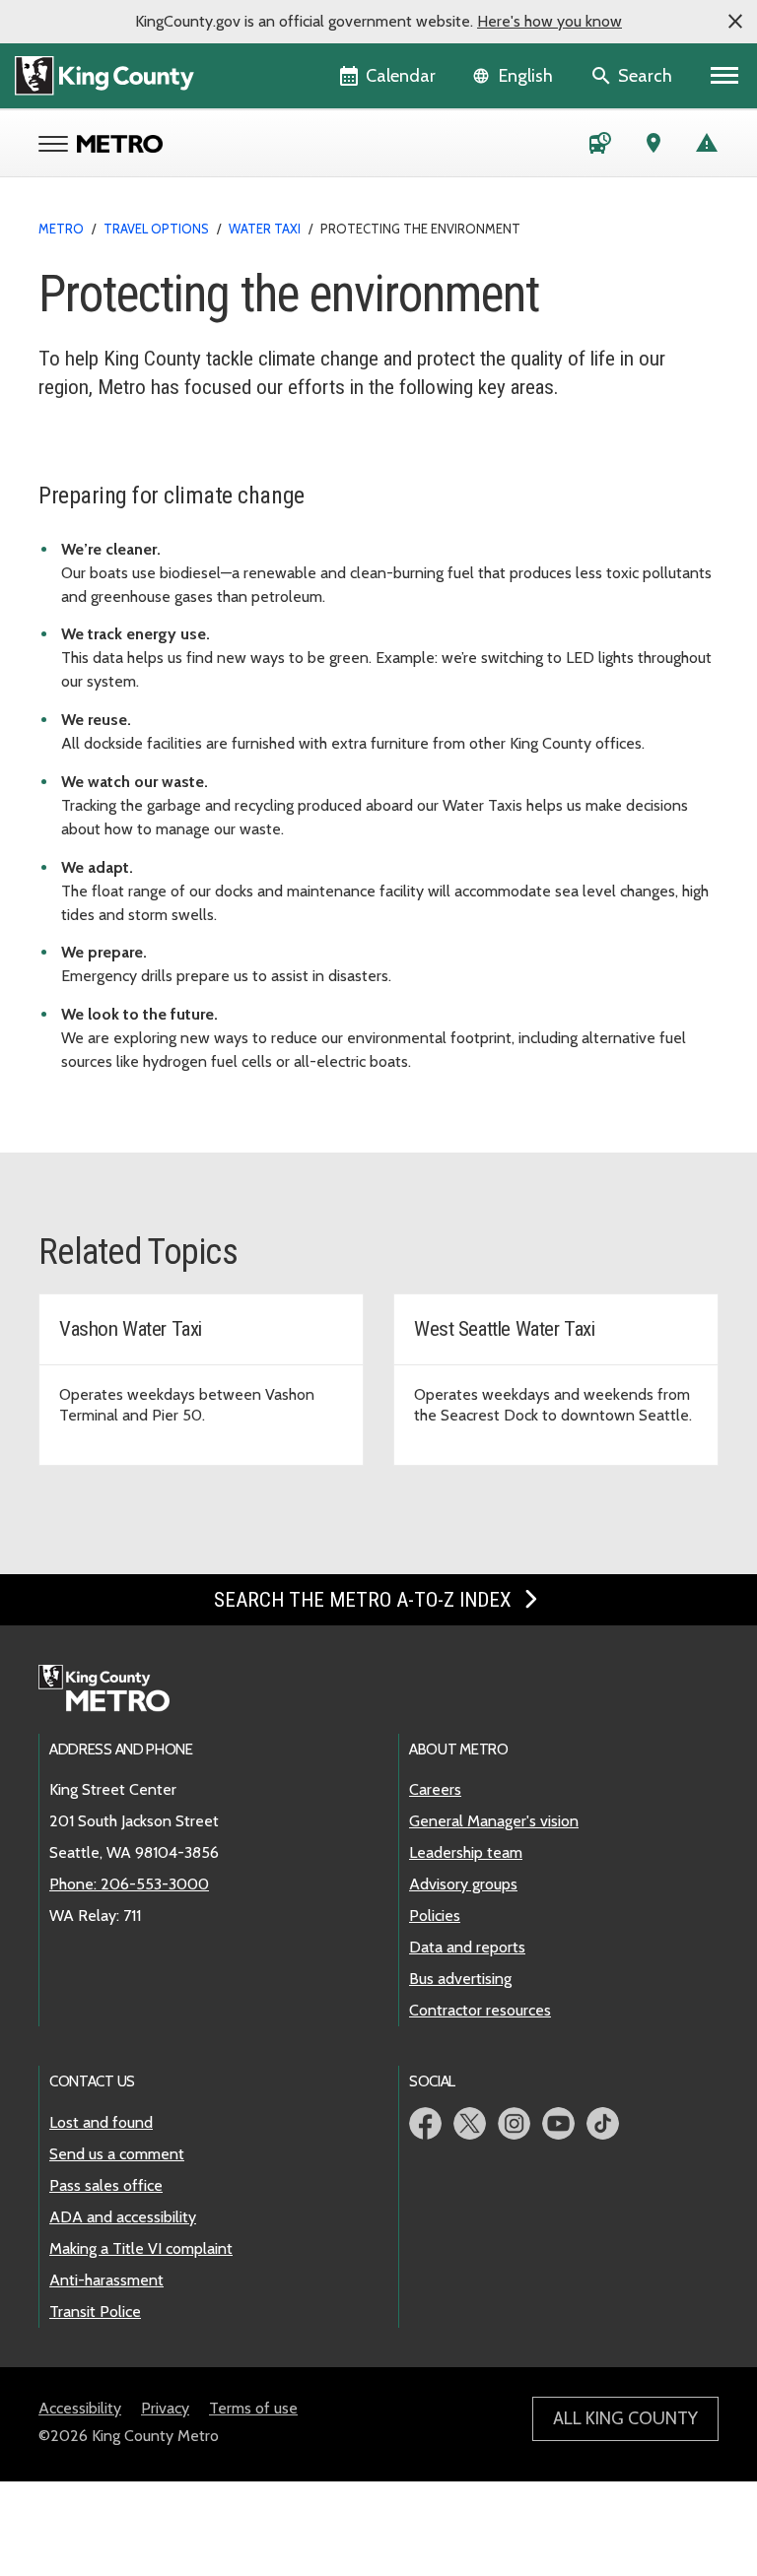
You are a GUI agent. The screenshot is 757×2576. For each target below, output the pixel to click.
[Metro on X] (470, 2123)
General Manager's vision (494, 1821)
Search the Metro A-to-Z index (365, 1600)
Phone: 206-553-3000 (129, 1884)
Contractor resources (480, 2010)
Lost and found (101, 2122)
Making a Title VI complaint (141, 2248)
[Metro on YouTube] (558, 2123)
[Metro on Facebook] (425, 2123)
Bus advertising (460, 1979)
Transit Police (95, 2312)
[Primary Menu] (725, 76)
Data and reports (467, 1947)
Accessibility (80, 2408)
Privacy (165, 2408)
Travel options (156, 229)
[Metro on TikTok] (603, 2123)
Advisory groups (463, 1884)
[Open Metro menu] (58, 146)
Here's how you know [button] (550, 21)
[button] (735, 22)
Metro (61, 229)
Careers (435, 1789)
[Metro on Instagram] (514, 2123)
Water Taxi (265, 229)
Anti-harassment (106, 2280)
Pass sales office (106, 2185)
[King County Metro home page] (115, 1689)
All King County (625, 2418)
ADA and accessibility (123, 2217)
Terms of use (253, 2408)
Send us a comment (117, 2154)
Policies (435, 1915)
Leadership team (466, 1852)
